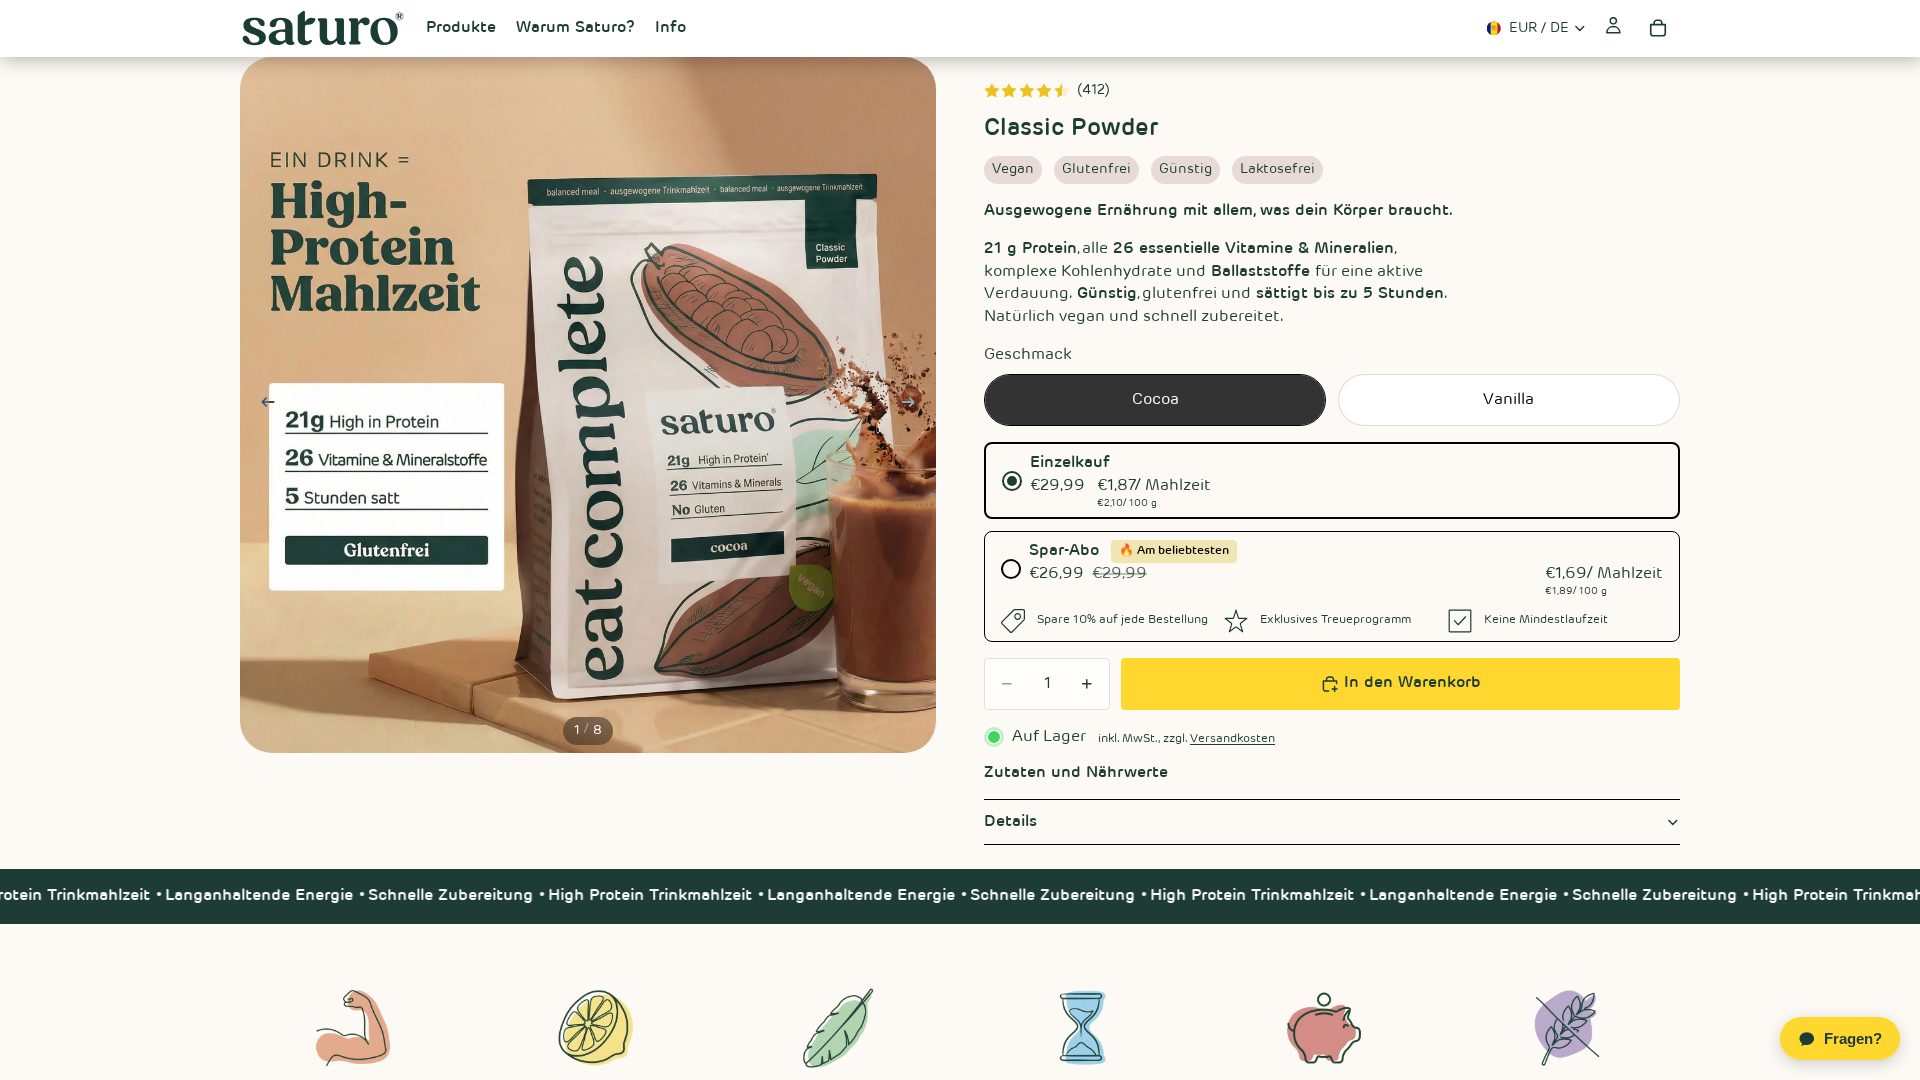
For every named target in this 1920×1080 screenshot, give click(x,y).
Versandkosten (1232, 739)
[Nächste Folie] (914, 405)
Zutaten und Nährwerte (1076, 773)
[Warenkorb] (1658, 28)
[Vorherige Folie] (262, 405)
